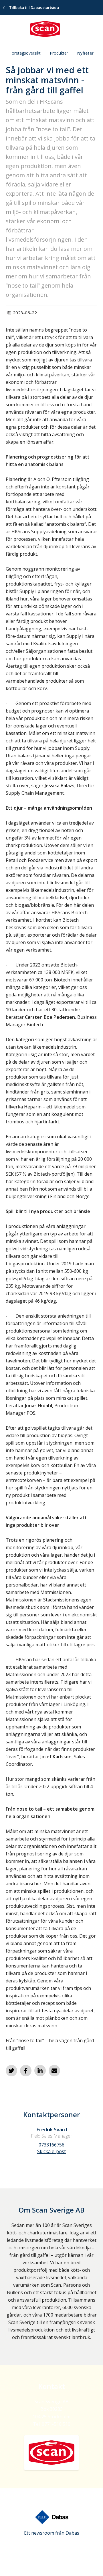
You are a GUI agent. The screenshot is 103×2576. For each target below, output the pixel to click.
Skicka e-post (51, 2151)
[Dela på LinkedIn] (40, 2071)
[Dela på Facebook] (26, 2071)
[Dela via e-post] (54, 2071)
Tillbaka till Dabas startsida (34, 7)
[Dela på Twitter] (11, 2071)
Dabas (72, 2533)
